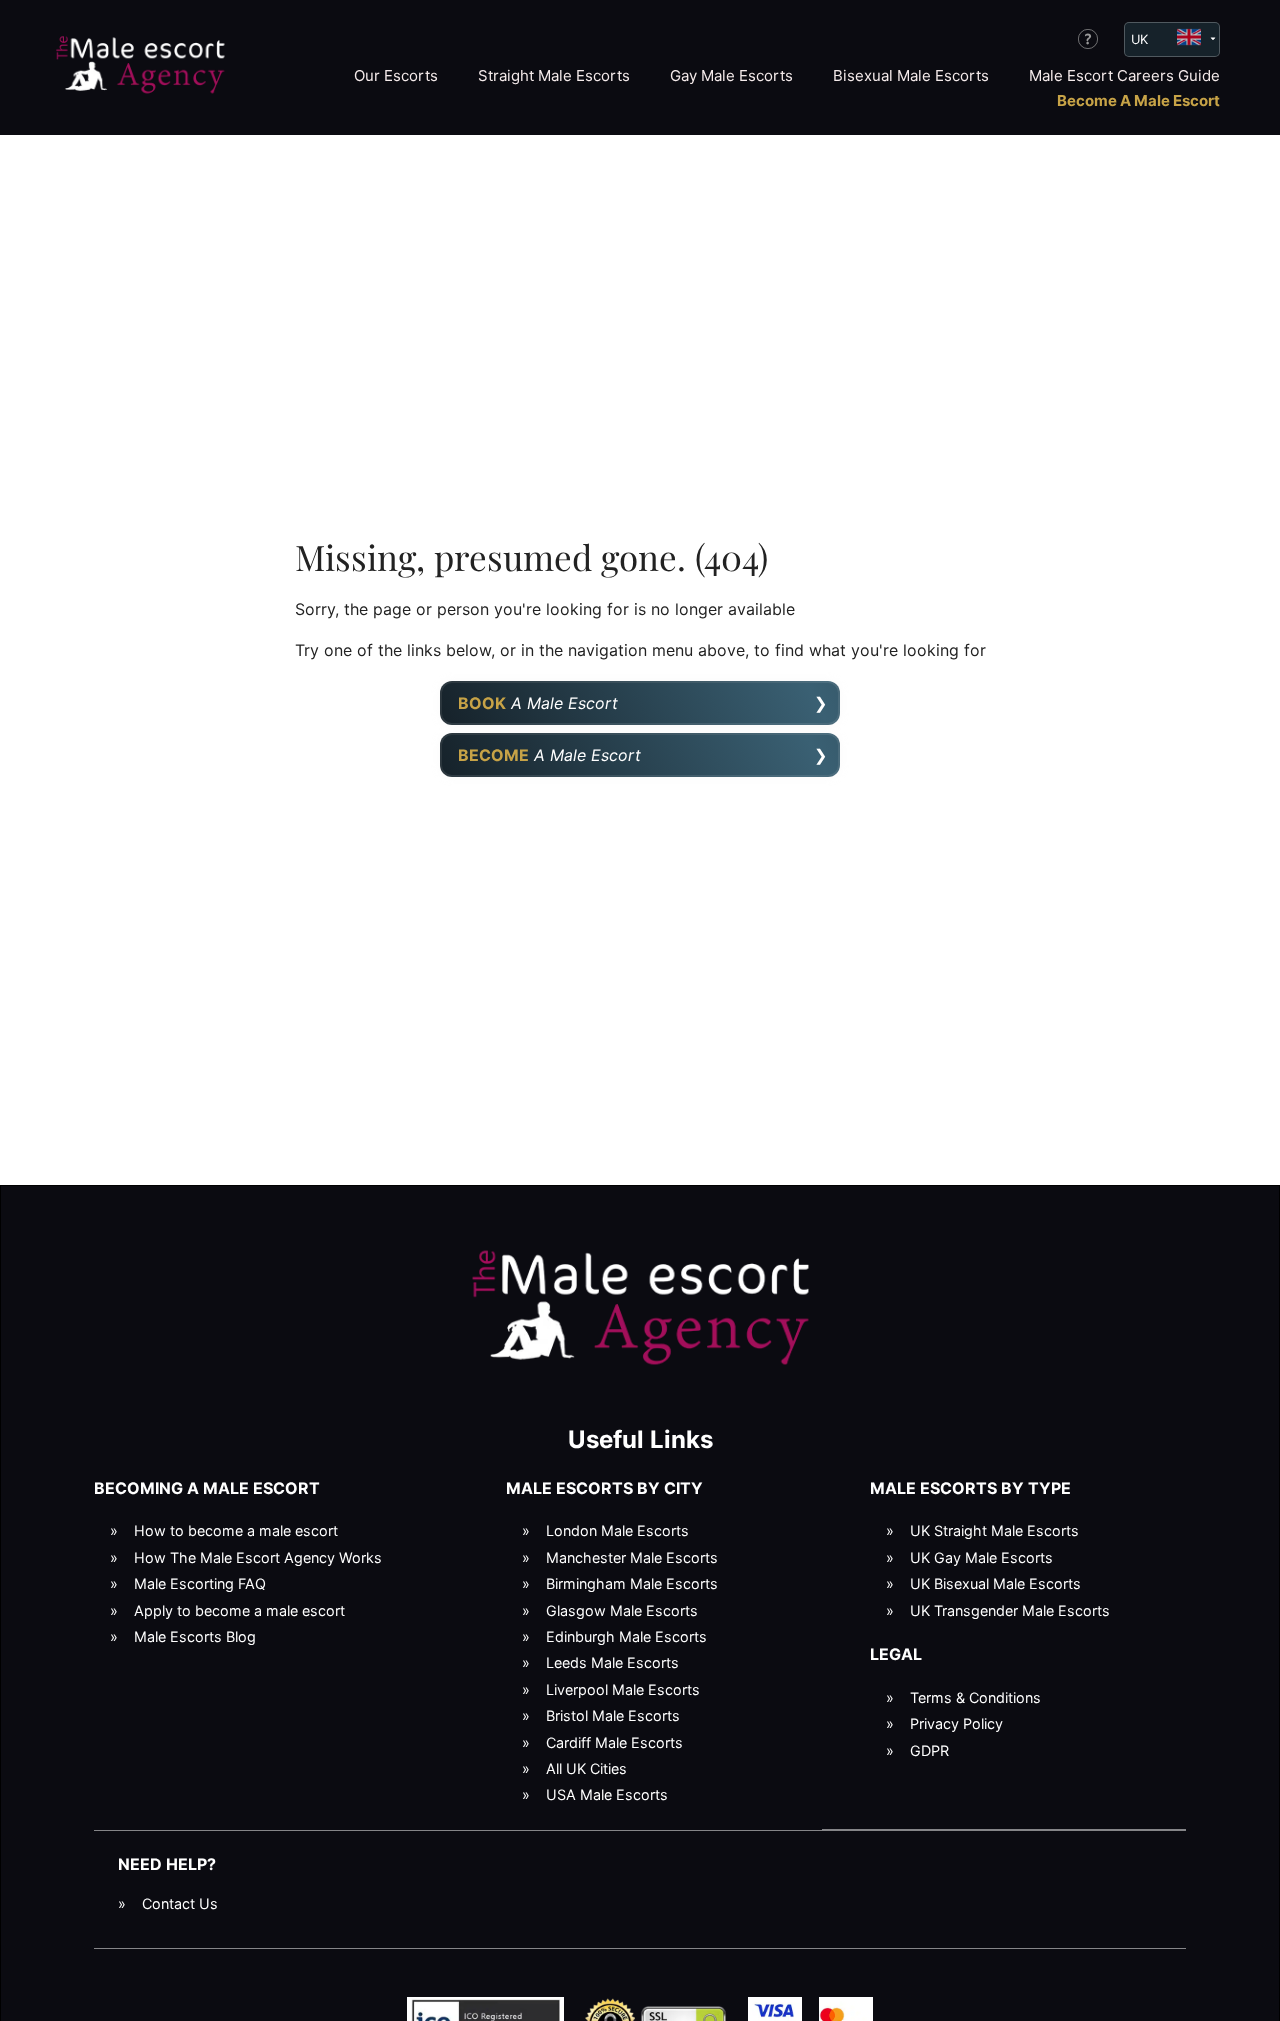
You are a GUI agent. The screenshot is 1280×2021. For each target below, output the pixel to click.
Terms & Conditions (975, 1697)
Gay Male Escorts (731, 75)
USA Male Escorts (607, 1794)
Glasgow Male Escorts (622, 1610)
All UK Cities (586, 1768)
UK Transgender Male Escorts (1010, 1610)
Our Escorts (396, 75)
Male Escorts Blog (195, 1636)
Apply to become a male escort (239, 1610)
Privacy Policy (956, 1723)
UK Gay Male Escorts (981, 1557)
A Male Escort (538, 703)
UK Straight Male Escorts (994, 1530)
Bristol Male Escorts (613, 1715)
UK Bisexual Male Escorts (995, 1583)
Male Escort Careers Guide (1124, 75)
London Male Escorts (617, 1530)
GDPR (929, 1750)
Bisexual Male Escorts (911, 75)
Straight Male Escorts (554, 75)
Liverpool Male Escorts (623, 1689)
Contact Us (180, 1903)
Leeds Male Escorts (612, 1662)
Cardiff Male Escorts (614, 1742)
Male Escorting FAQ (200, 1583)
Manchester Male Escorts (632, 1557)
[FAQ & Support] (1088, 39)
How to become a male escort (236, 1530)
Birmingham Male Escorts (632, 1583)
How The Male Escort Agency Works (258, 1557)
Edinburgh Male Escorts (626, 1636)
